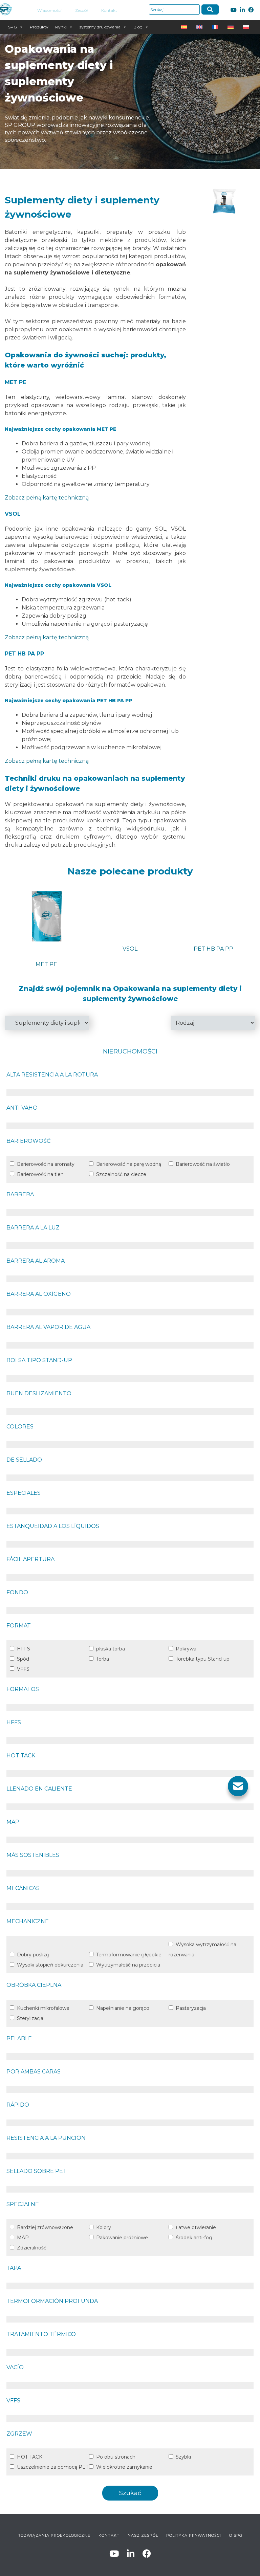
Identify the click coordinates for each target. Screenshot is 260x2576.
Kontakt (109, 10)
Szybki (183, 2457)
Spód (23, 1659)
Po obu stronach (116, 2457)
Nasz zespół (143, 2535)
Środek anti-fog (194, 2238)
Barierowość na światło (203, 1164)
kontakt (109, 2535)
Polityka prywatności (194, 2535)
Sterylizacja (30, 2018)
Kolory (104, 2227)
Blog (138, 27)
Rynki (61, 27)
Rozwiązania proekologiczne (54, 2535)
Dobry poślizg (33, 1955)
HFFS (24, 1649)
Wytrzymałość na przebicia (128, 1965)
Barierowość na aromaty (46, 1164)
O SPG (236, 2535)
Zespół (81, 10)
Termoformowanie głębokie (129, 1955)
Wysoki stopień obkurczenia (50, 1965)
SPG (13, 27)
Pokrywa (186, 1649)
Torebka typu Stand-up (203, 1659)
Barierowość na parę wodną (129, 1164)
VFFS (23, 1669)
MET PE (46, 964)
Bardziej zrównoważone (45, 2227)
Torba (103, 1659)
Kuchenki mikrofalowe (43, 2008)
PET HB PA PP (213, 949)
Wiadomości (49, 10)
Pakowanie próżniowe (122, 2238)
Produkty (39, 27)
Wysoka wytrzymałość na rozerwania (202, 1950)
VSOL (130, 949)
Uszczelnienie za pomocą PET (53, 2467)
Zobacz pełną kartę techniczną (47, 498)
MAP (23, 2238)
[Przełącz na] (185, 27)
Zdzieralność (32, 2248)
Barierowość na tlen (40, 1174)
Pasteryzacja (191, 2008)
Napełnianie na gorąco (123, 2008)
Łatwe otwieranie (196, 2227)
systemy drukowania (100, 27)
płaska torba (111, 1649)
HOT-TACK (30, 2457)
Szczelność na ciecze (121, 1174)
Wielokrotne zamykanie (124, 2467)
